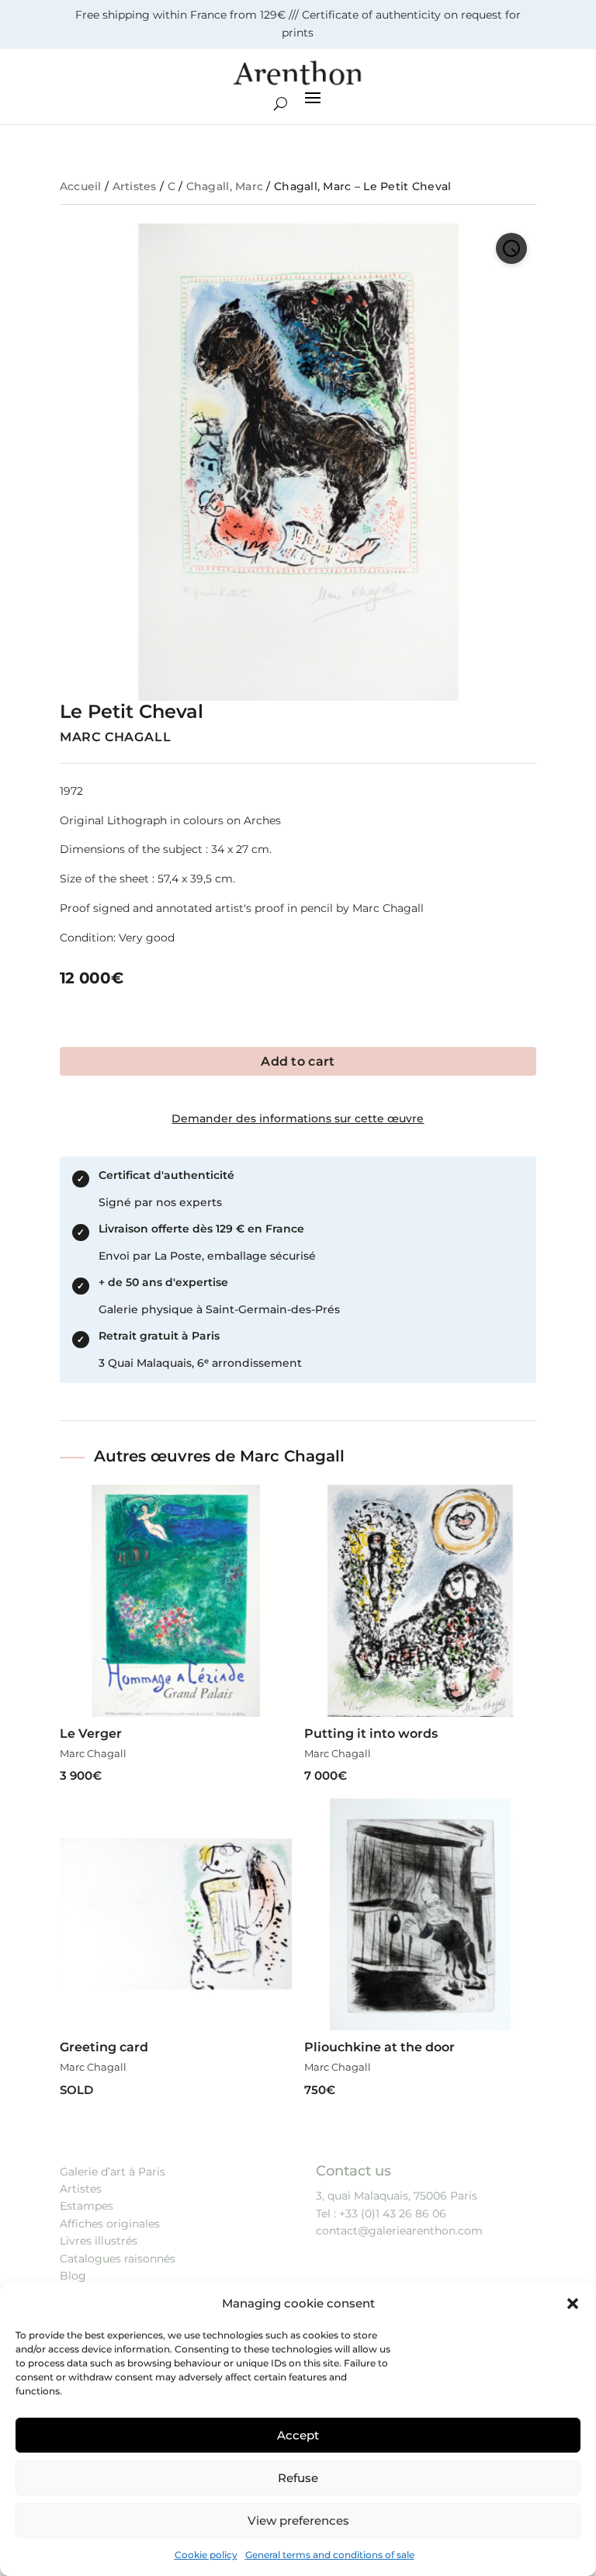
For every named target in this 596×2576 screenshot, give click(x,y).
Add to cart (298, 1061)
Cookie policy (206, 2555)
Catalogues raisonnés (118, 2259)
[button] (573, 2304)
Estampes (87, 2206)
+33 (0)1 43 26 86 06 (393, 2214)
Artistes (135, 186)
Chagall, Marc (225, 186)
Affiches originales (110, 2224)
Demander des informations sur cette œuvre (298, 1118)
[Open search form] (281, 104)
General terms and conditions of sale (330, 2555)
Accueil (81, 186)
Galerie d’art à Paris (113, 2172)
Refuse (298, 2478)
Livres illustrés (99, 2241)
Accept (298, 2435)
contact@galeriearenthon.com (399, 2231)
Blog (73, 2276)
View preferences (298, 2521)
